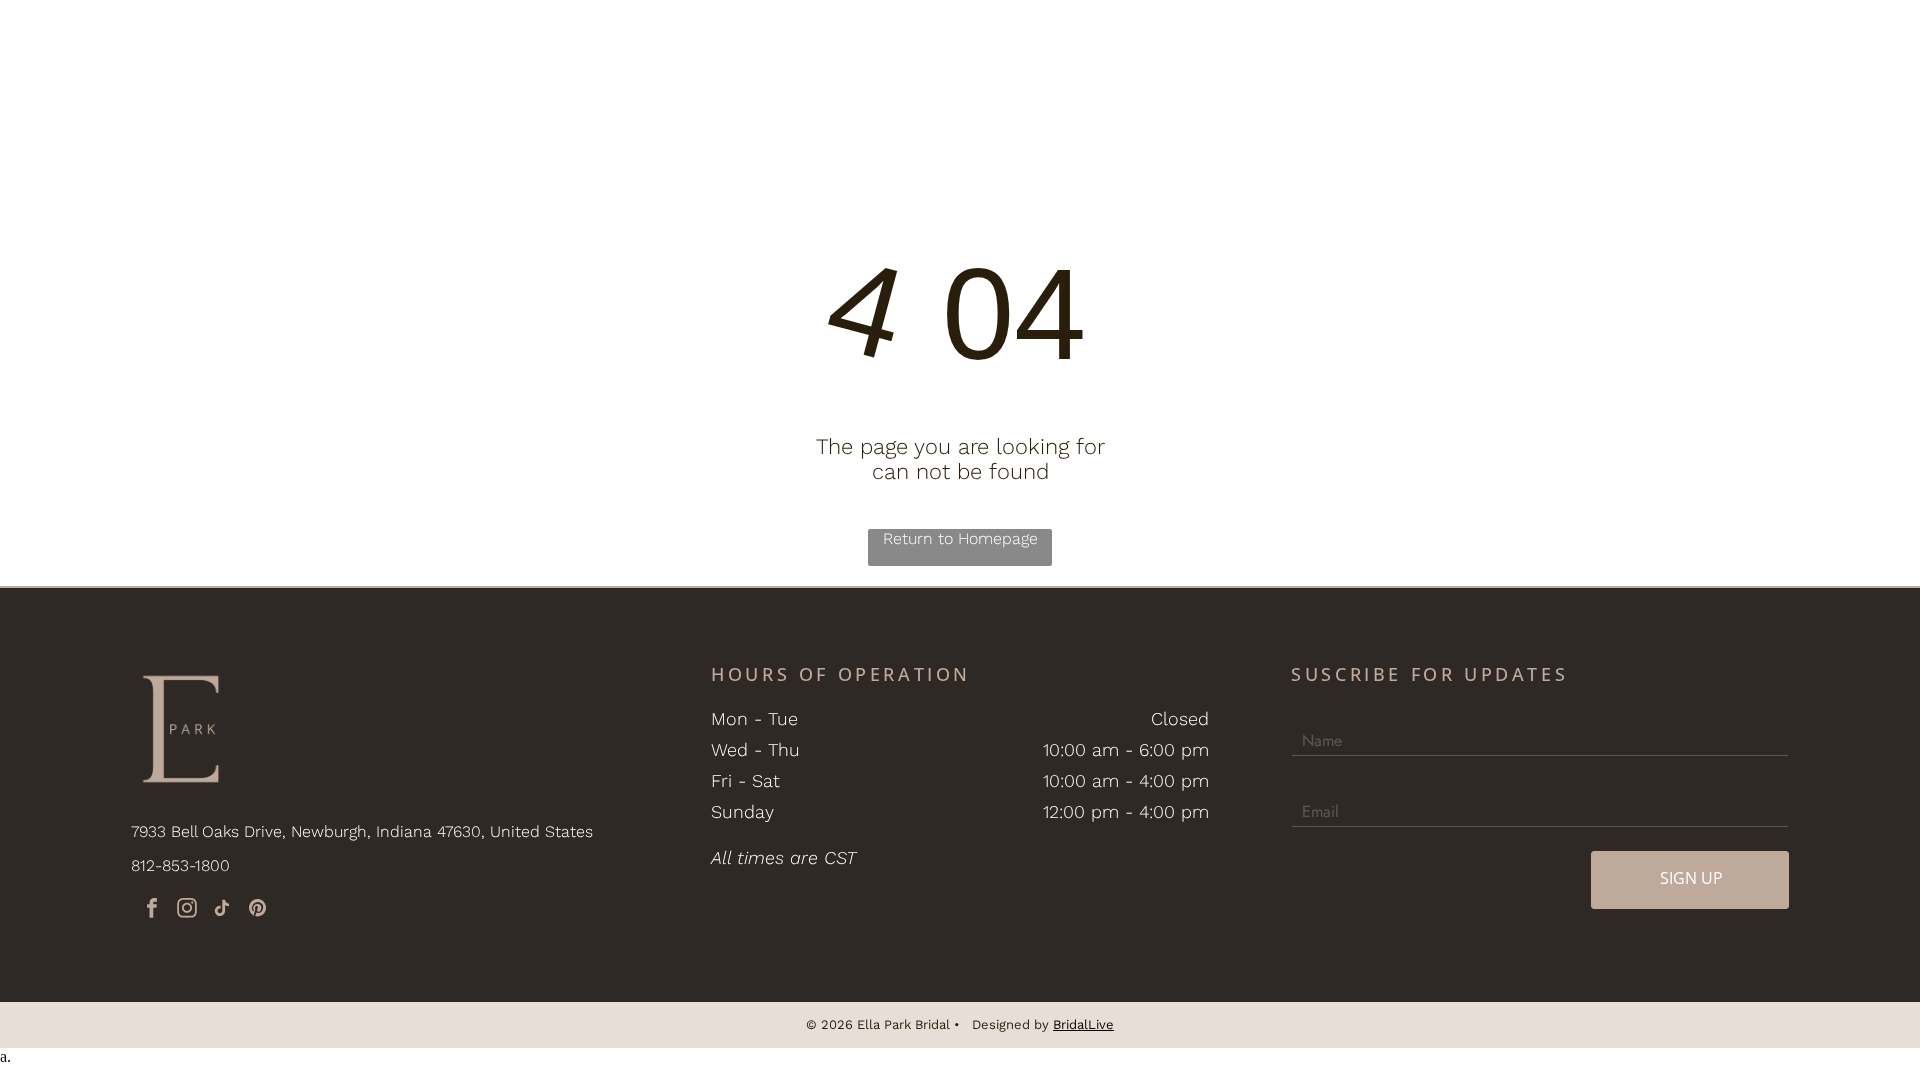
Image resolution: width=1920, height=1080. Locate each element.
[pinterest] (257, 910)
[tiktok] (222, 910)
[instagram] (187, 910)
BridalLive (1083, 1024)
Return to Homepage (960, 538)
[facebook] (152, 910)
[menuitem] (403, 60)
